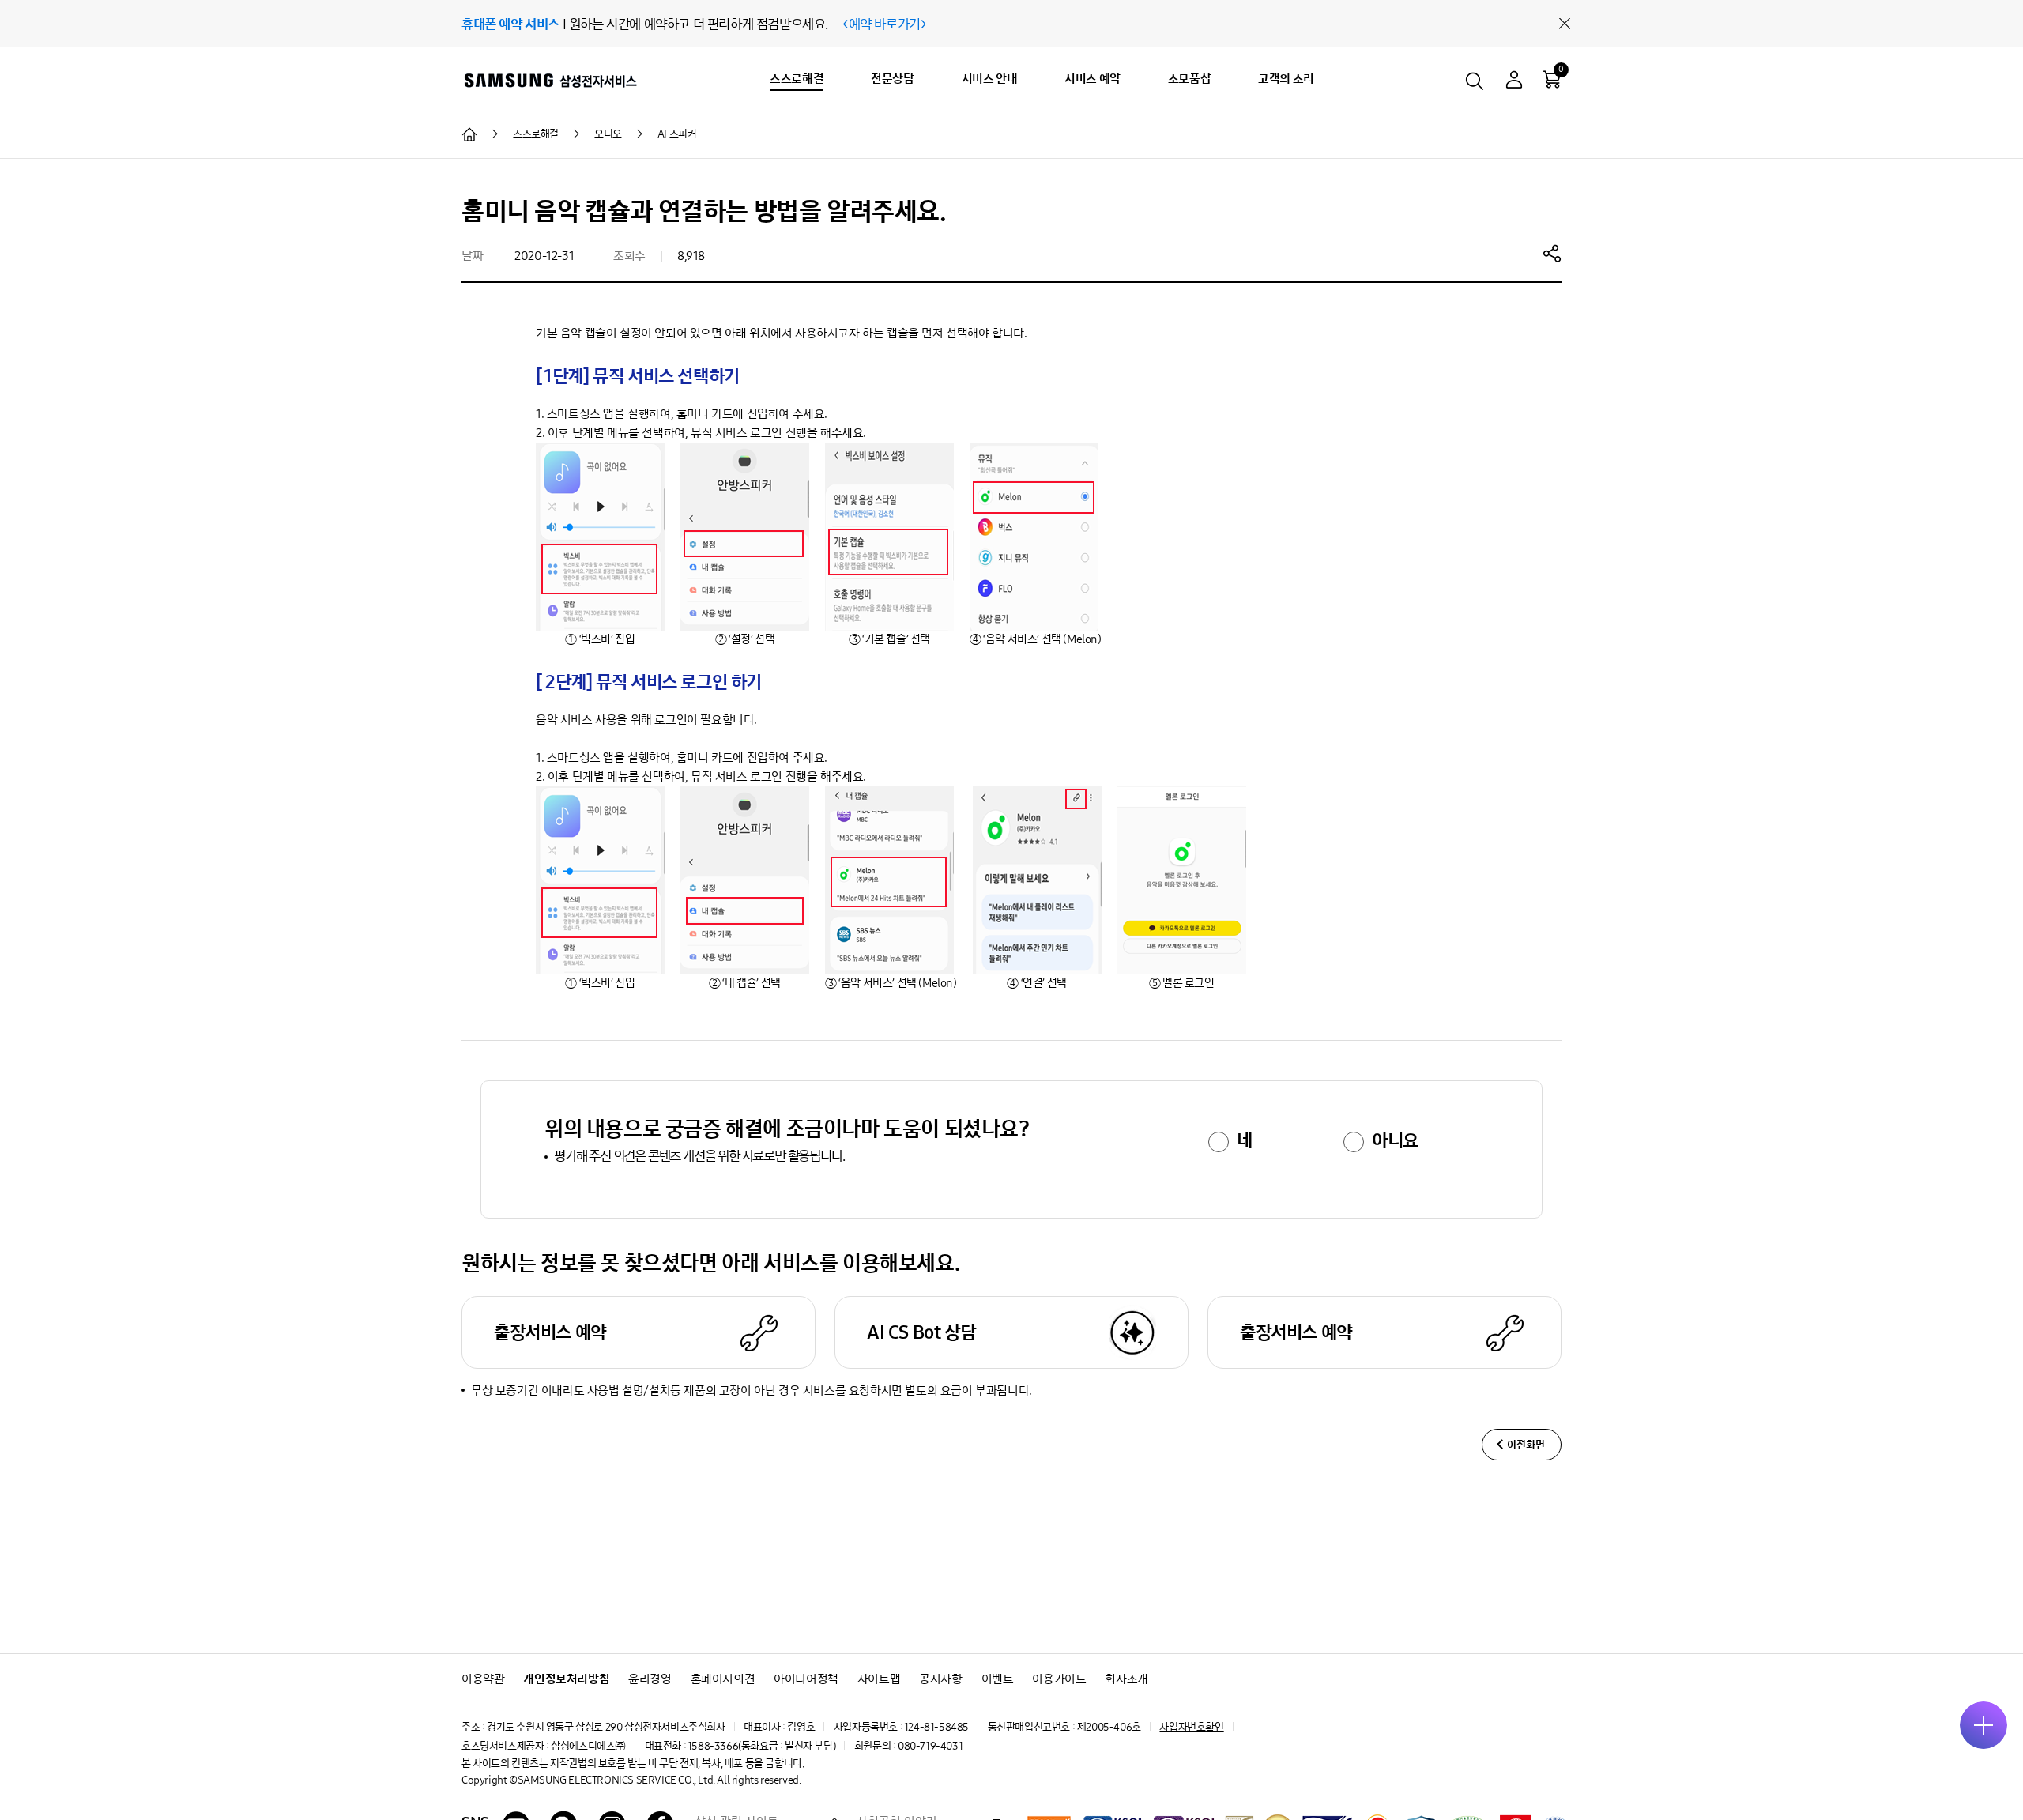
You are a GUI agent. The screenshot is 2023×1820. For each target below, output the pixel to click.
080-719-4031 (930, 1746)
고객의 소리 (1286, 79)
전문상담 (892, 79)
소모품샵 (1189, 79)
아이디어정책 (806, 1679)
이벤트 (998, 1679)
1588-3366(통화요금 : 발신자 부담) (761, 1746)
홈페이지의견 (723, 1679)
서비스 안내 (990, 79)
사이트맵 (879, 1679)
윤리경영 (650, 1679)
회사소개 (1126, 1679)
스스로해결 (797, 79)
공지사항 (940, 1679)
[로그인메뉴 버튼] (1514, 82)
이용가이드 (1059, 1679)
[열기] (1983, 1725)
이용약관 (483, 1679)
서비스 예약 (1092, 79)
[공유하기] (1552, 253)
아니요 (1395, 1140)
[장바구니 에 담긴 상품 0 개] (1552, 79)
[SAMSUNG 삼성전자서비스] (550, 80)
